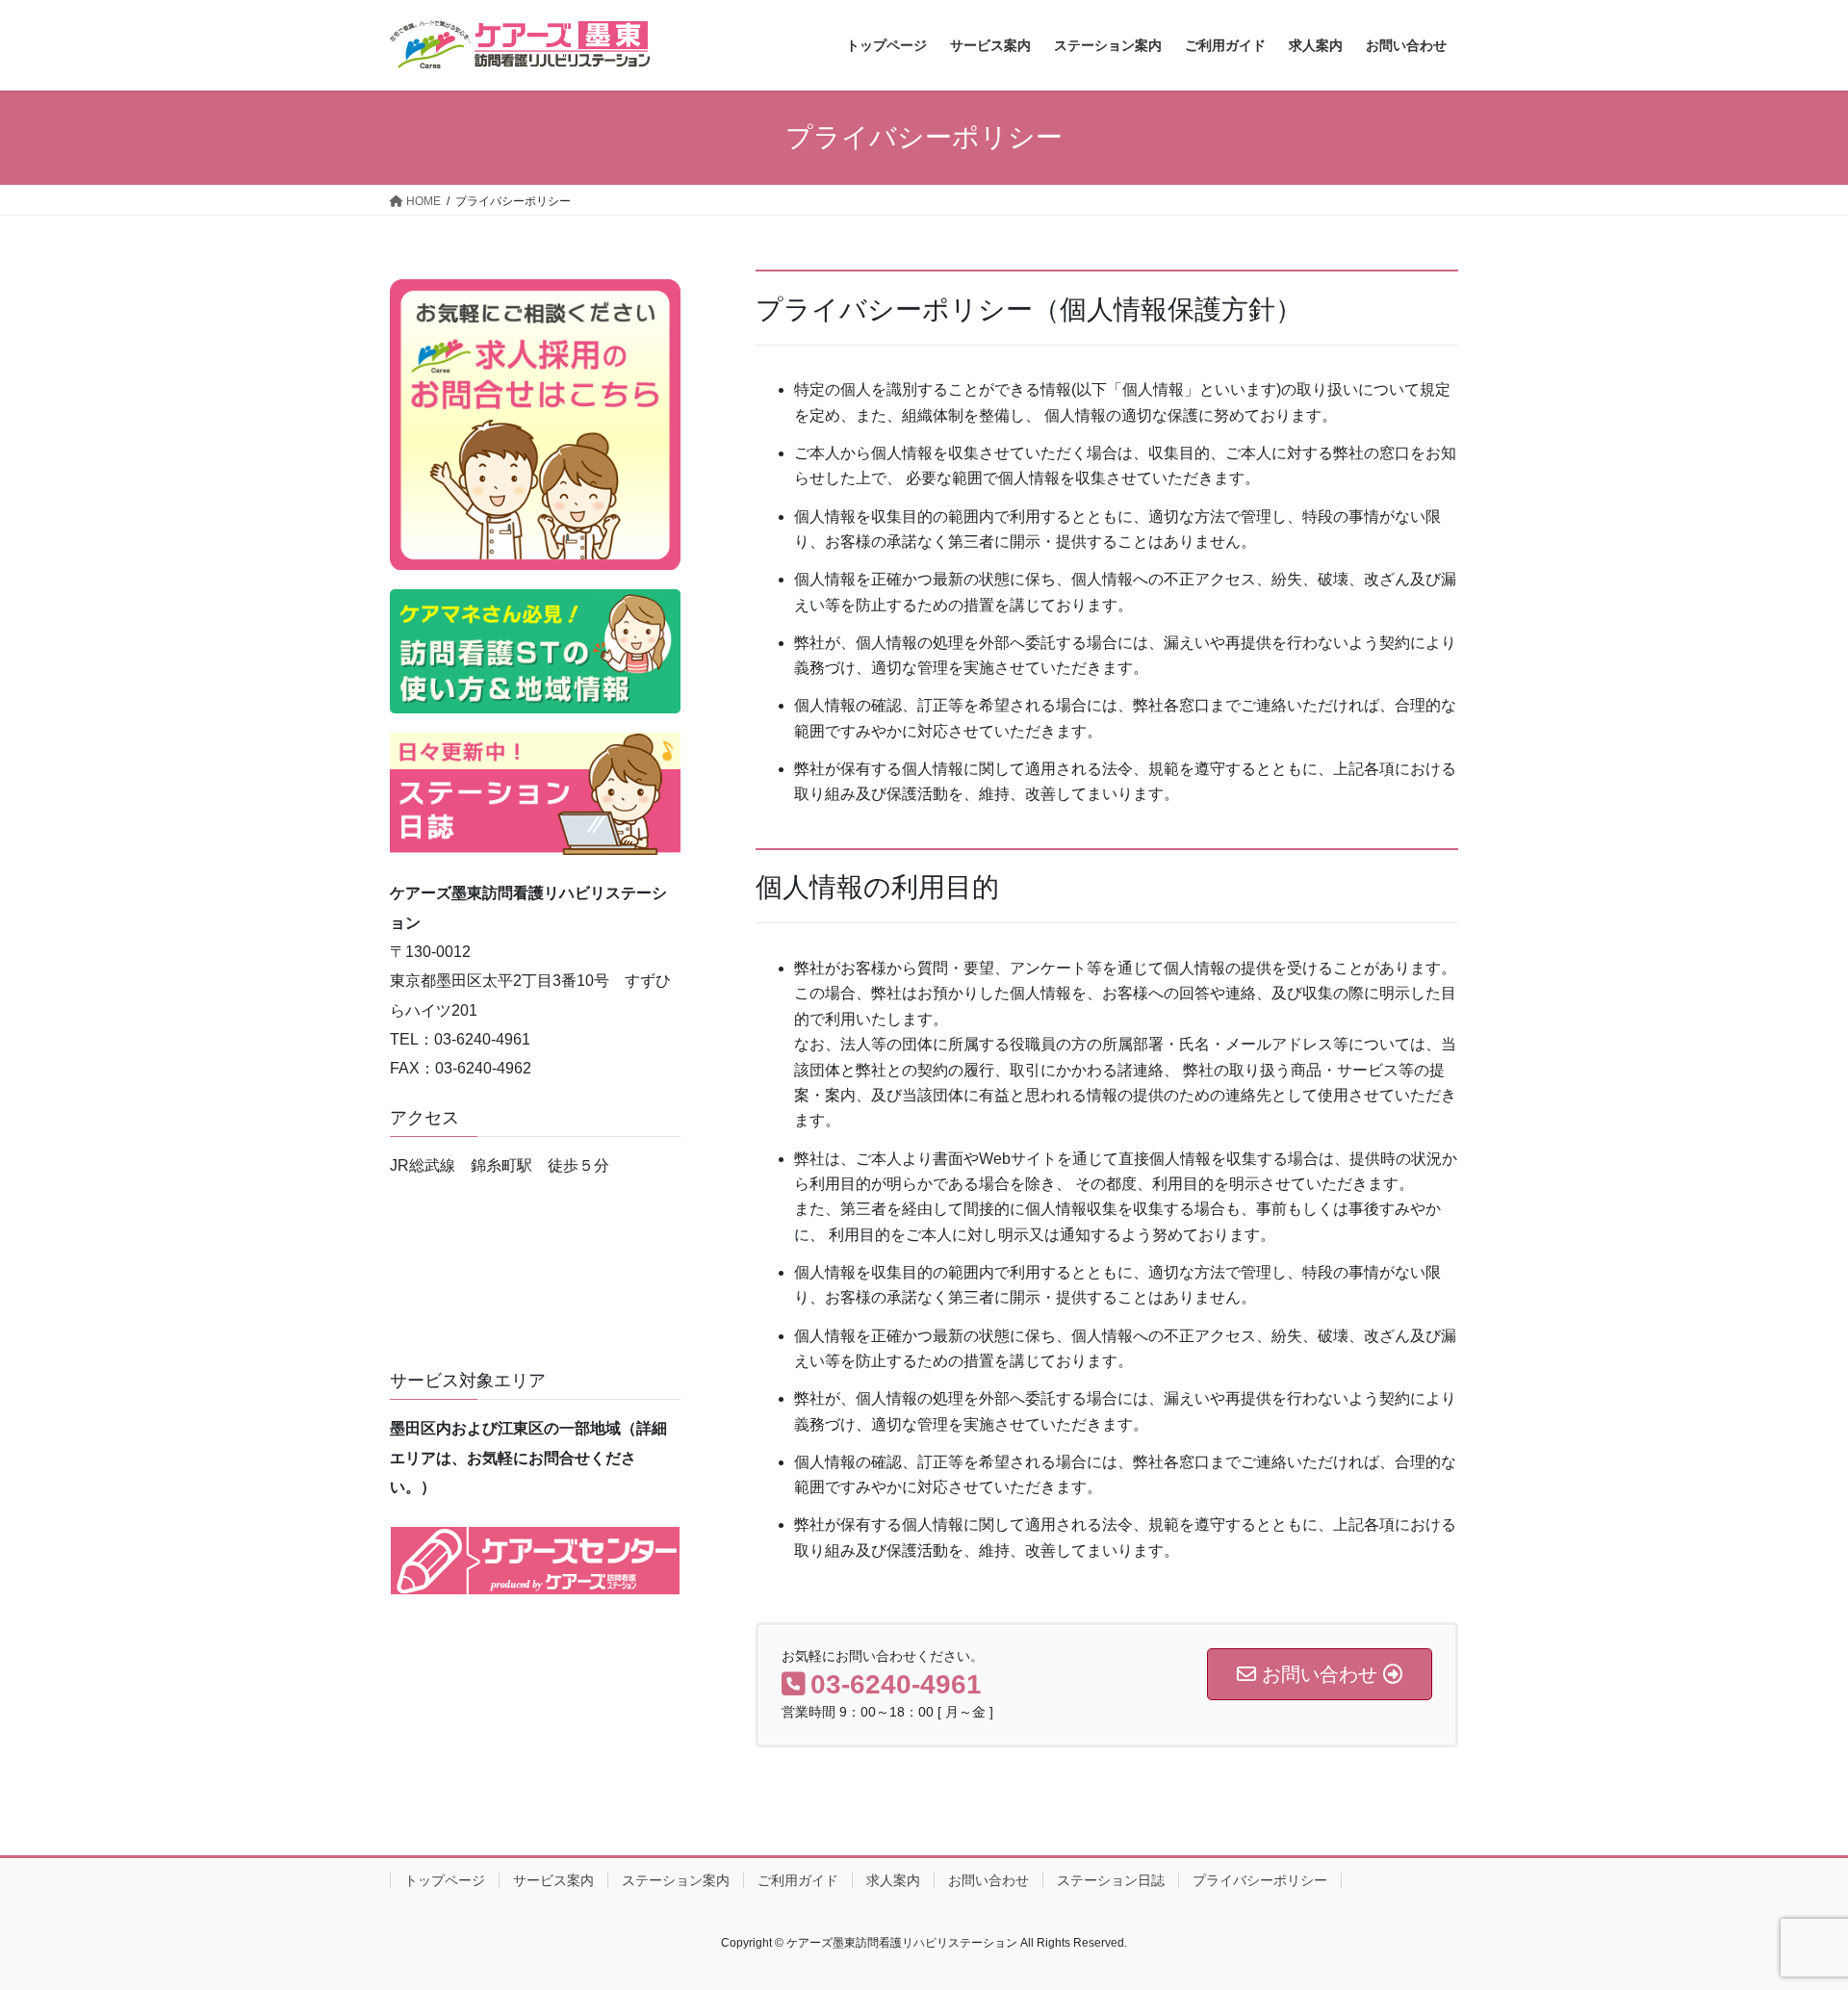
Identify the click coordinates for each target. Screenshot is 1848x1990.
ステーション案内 (676, 1880)
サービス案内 (553, 1880)
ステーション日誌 (1111, 1880)
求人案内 (893, 1880)
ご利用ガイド (798, 1880)
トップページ (445, 1880)
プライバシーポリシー (1260, 1880)
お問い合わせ (988, 1880)
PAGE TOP (1789, 1913)
